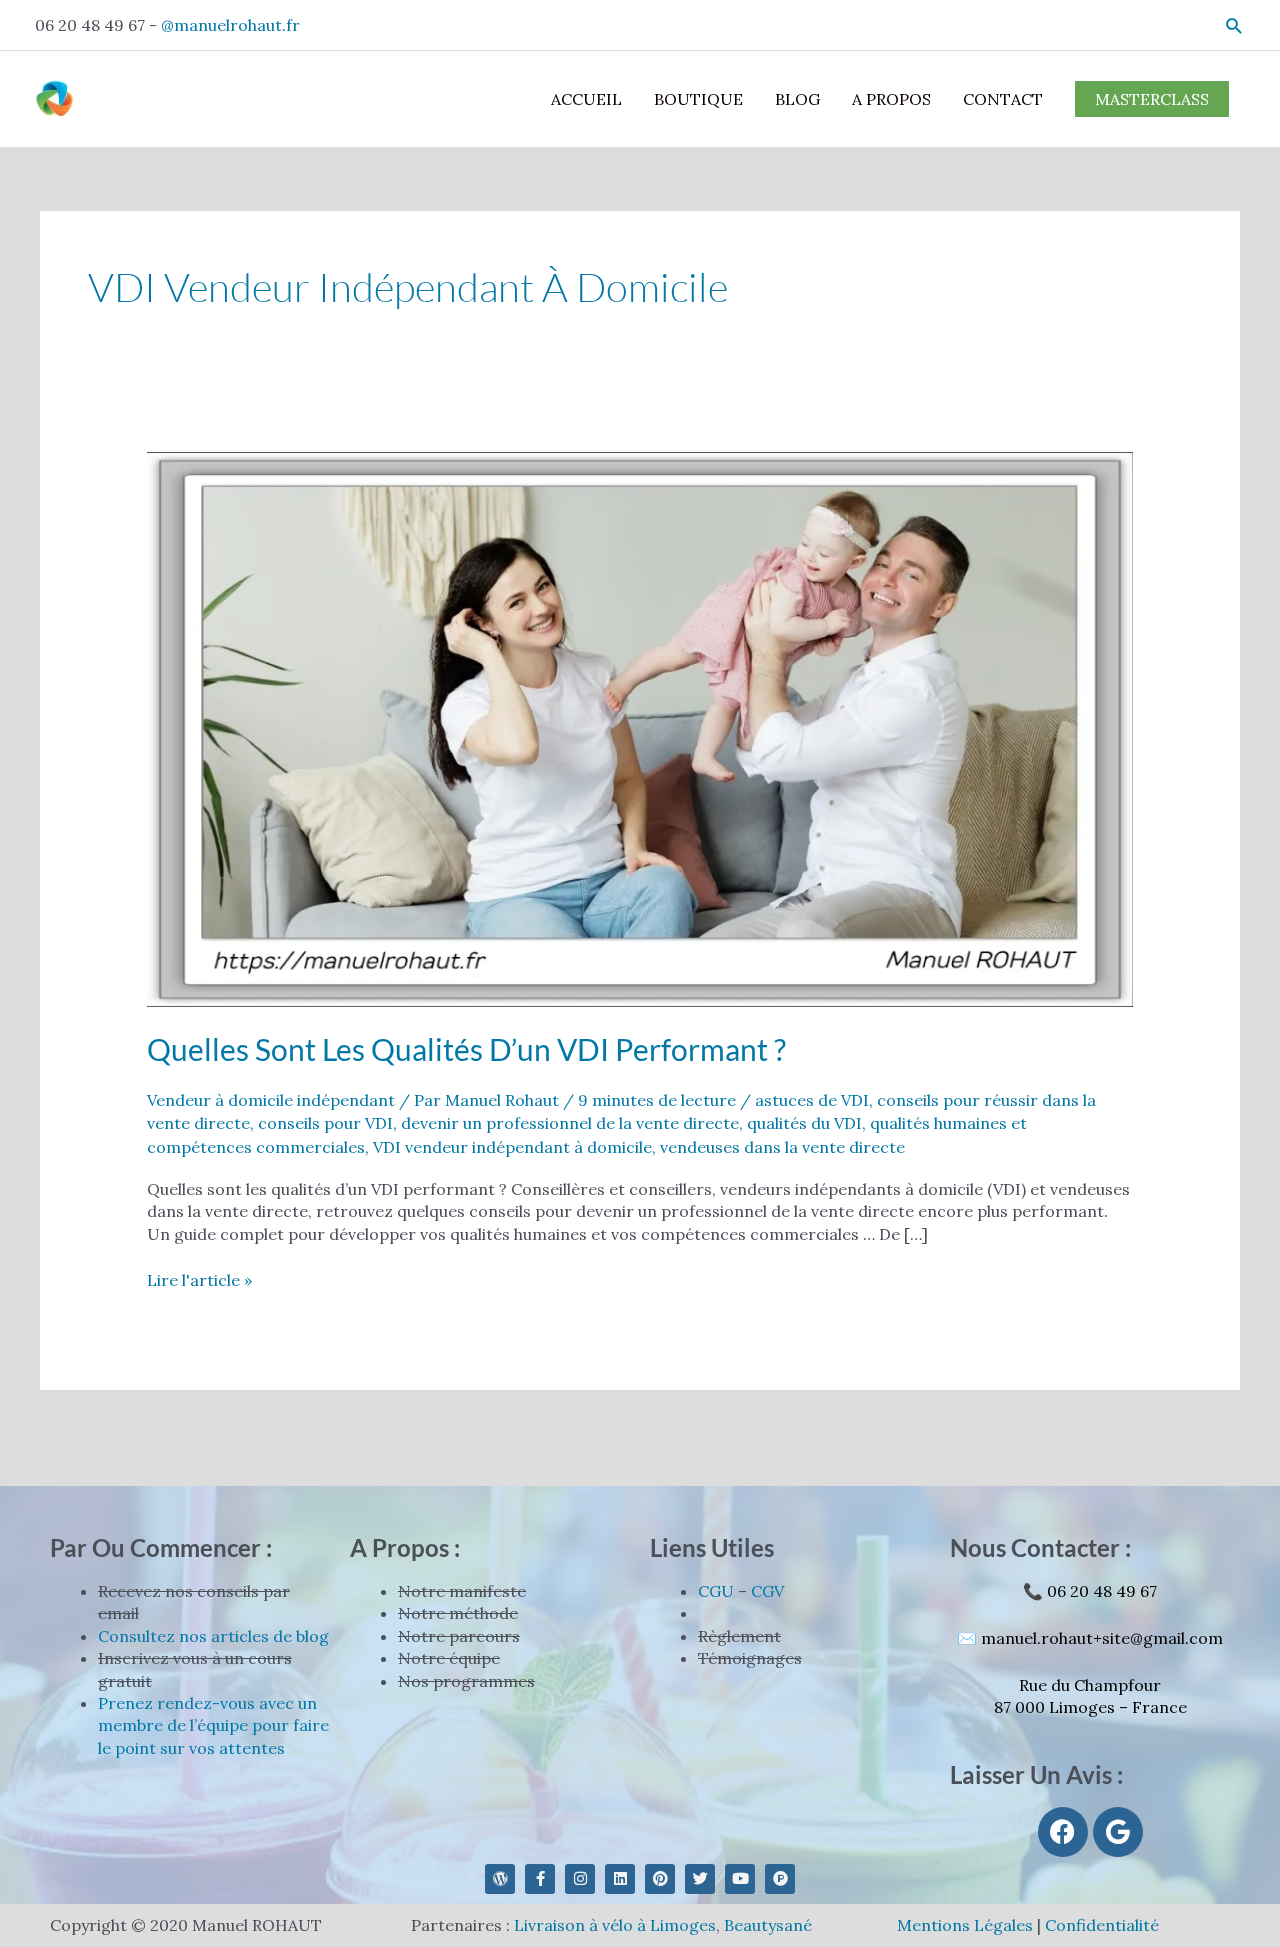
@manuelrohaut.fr (230, 25)
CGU (716, 1591)
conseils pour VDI (325, 1123)
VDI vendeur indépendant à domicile (512, 1147)
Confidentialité (1102, 1925)
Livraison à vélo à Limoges (615, 1925)
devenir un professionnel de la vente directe (570, 1123)
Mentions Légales (965, 1925)
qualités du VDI (804, 1123)
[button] (1234, 25)
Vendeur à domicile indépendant (271, 1100)
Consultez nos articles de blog (213, 1636)
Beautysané (768, 1925)
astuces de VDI (812, 1100)
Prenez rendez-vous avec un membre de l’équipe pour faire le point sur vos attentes (213, 1725)
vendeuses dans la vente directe (782, 1147)
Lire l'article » (199, 1279)
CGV (767, 1591)
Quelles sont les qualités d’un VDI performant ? (466, 1049)
